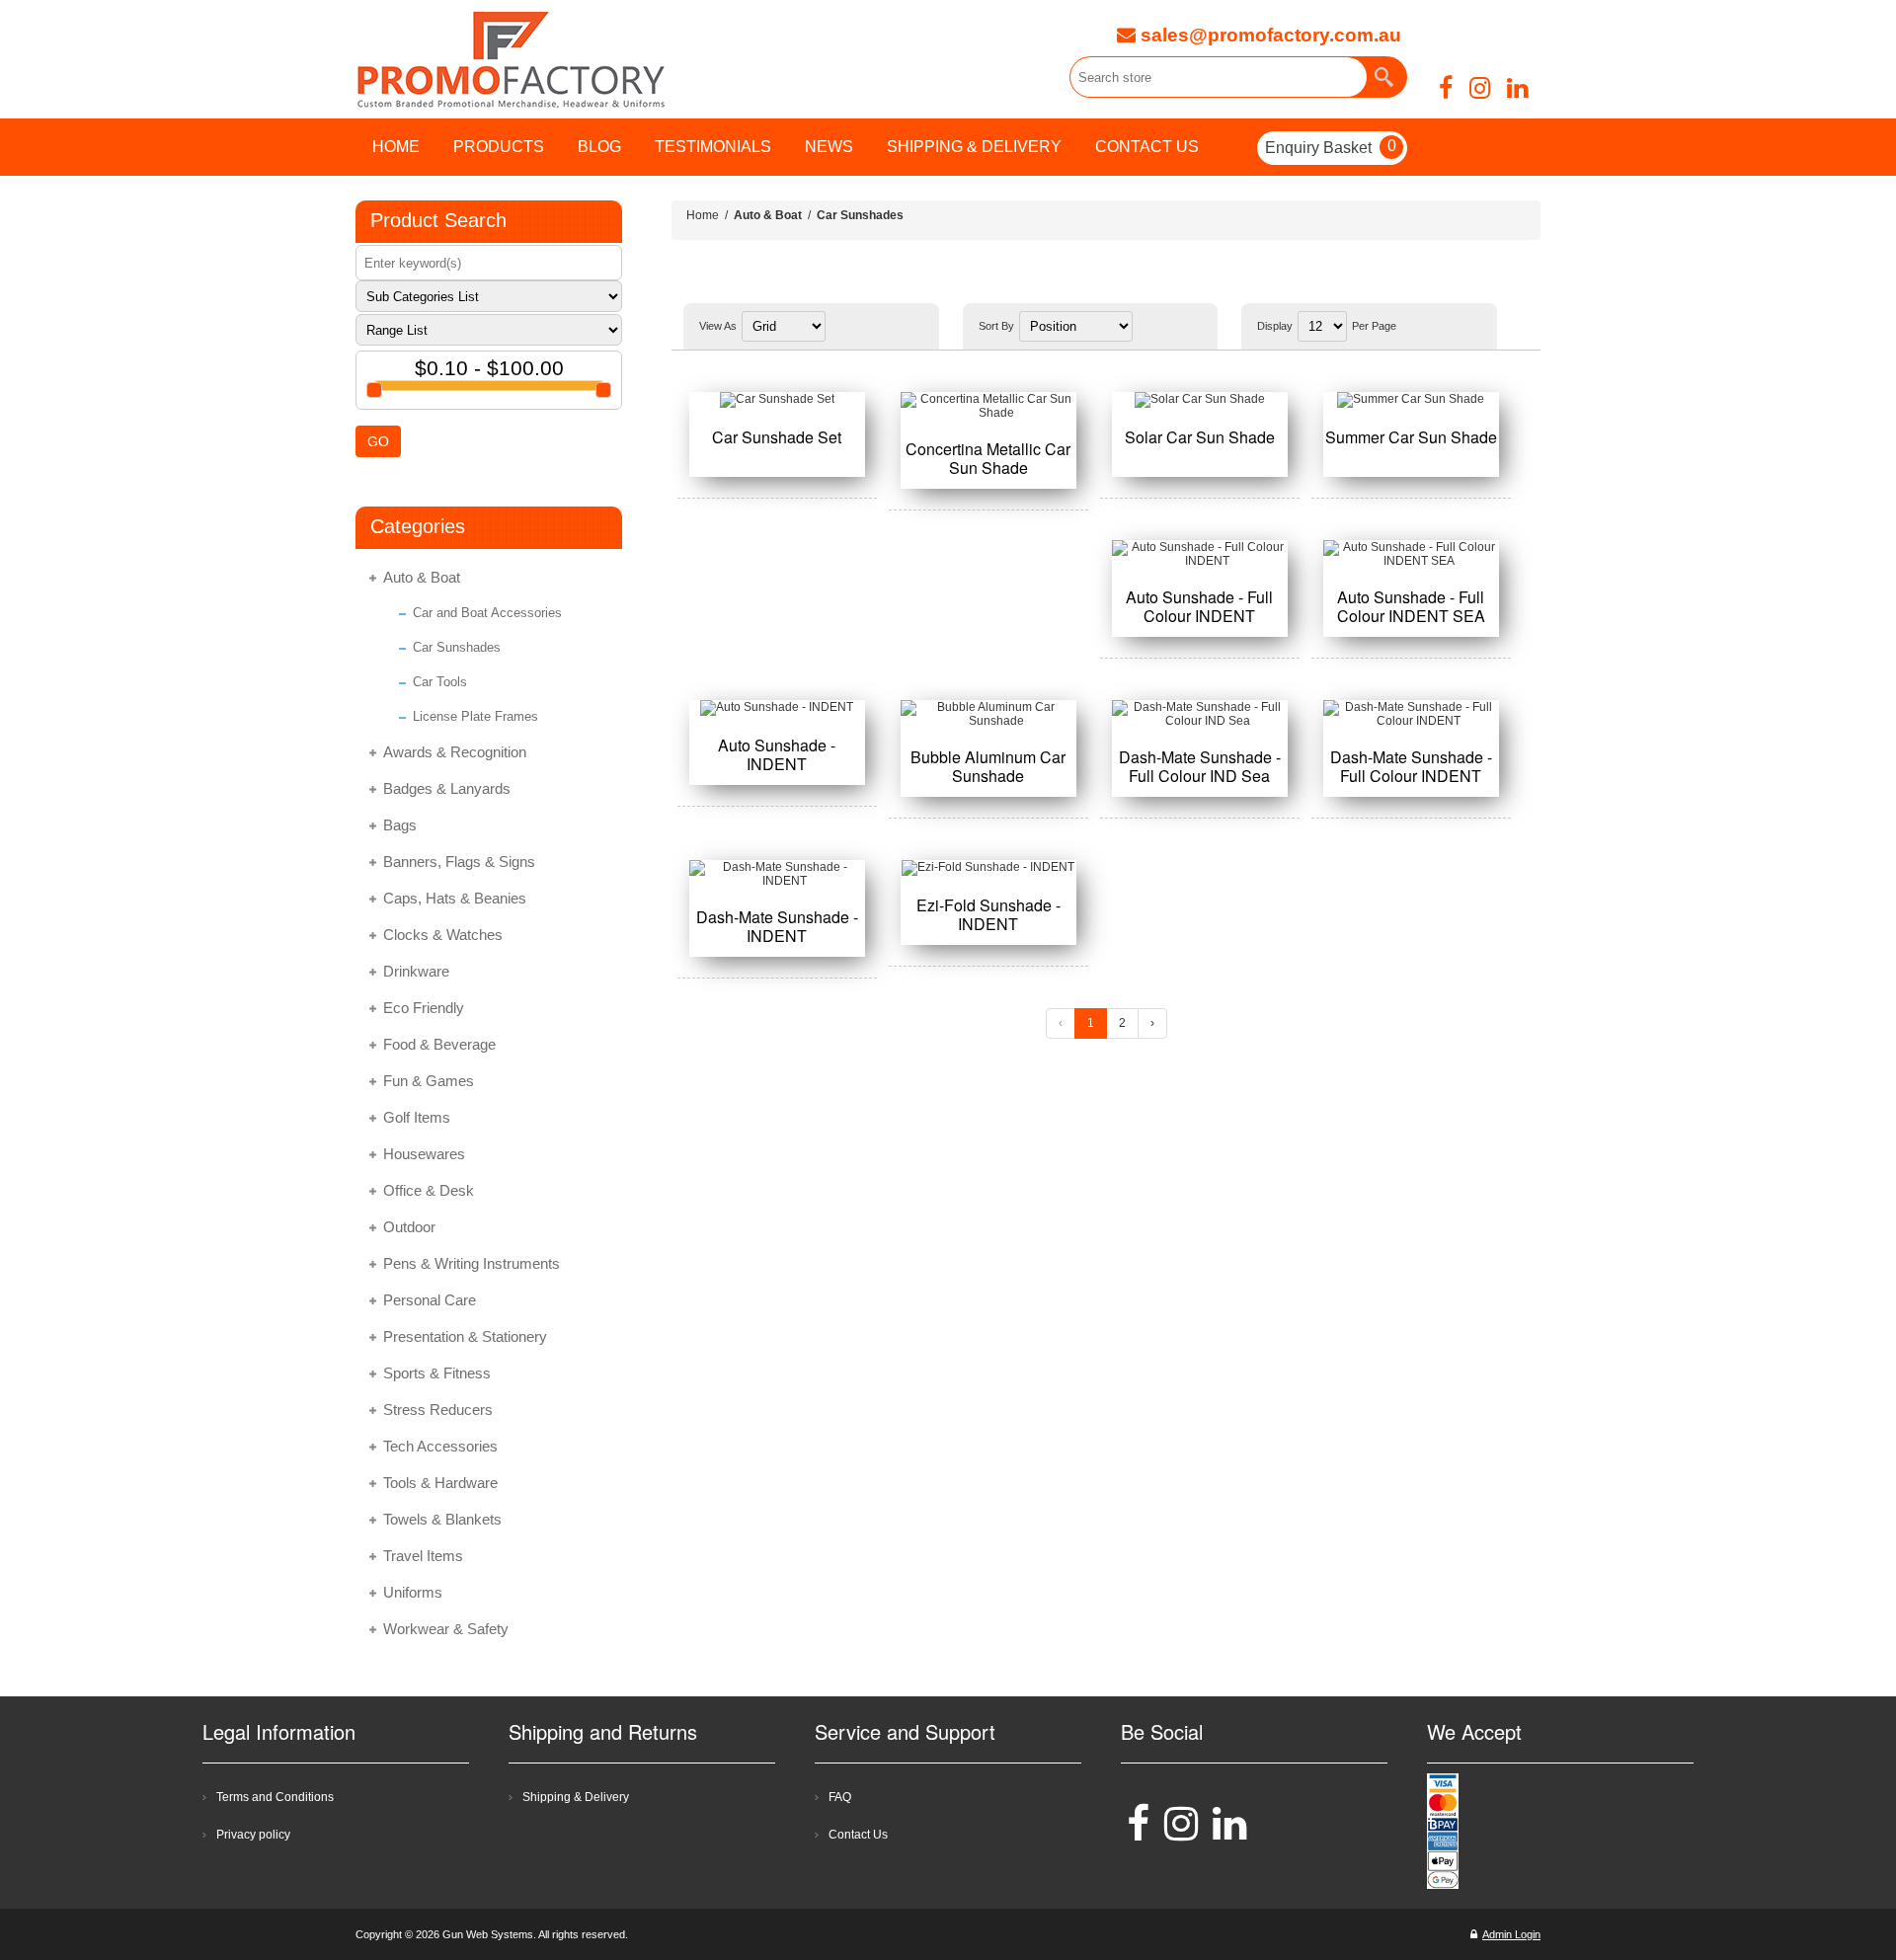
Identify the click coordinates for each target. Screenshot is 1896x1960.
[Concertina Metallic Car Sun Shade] (988, 406)
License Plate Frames (475, 716)
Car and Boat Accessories (487, 613)
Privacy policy (253, 1835)
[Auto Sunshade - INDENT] (777, 708)
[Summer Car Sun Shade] (1411, 400)
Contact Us (858, 1835)
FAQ (840, 1797)
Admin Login (1511, 1934)
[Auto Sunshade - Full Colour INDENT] (1200, 554)
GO (378, 441)
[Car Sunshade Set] (777, 400)
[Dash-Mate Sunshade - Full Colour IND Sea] (1200, 714)
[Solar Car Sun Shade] (1200, 400)
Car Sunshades (457, 647)
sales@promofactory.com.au (1268, 35)
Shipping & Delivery (576, 1797)
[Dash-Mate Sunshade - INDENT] (777, 874)
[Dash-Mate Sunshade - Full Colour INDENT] (1411, 714)
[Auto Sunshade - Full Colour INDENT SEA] (1411, 554)
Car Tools (440, 682)
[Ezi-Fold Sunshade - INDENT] (988, 868)
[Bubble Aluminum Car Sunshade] (988, 714)
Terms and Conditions (275, 1797)
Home (703, 215)
